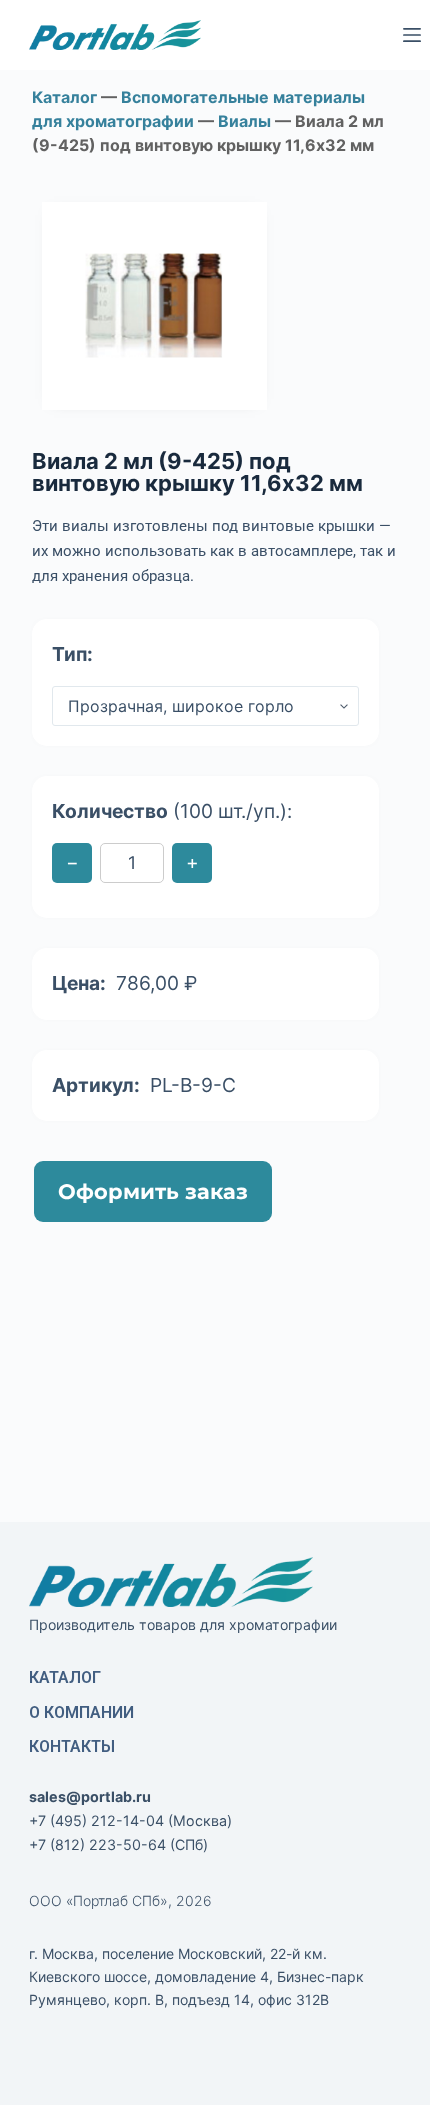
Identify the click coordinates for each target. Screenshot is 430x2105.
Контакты (72, 1746)
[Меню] (412, 35)
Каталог (65, 1677)
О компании (81, 1712)
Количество (172, 811)
